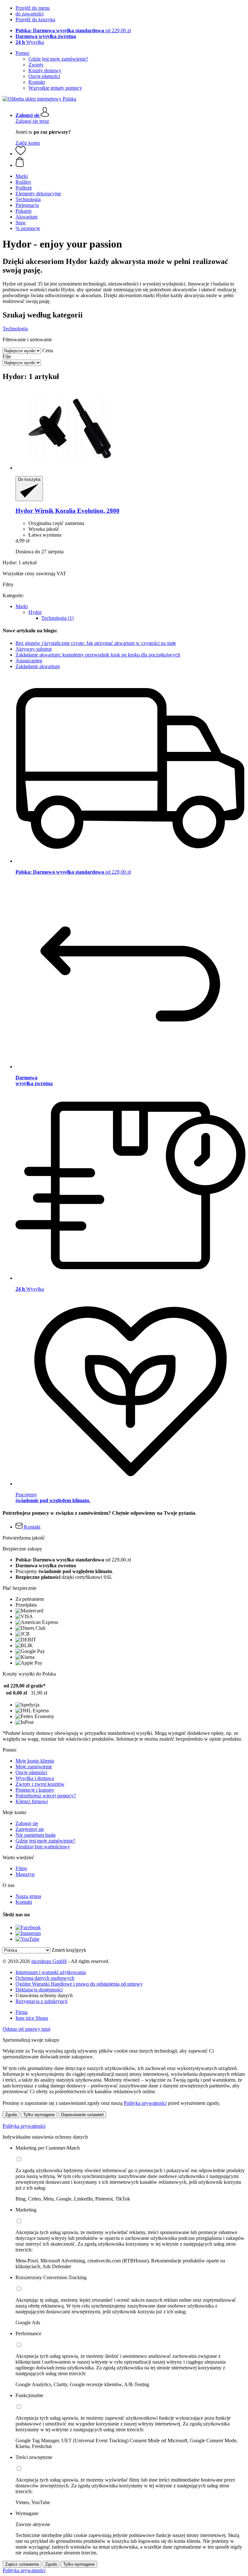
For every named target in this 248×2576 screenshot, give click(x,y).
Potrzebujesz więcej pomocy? (46, 1796)
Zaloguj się (27, 1823)
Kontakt (37, 82)
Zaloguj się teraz (32, 121)
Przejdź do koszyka (35, 19)
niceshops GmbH (49, 1961)
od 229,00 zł (73, 30)
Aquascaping (29, 661)
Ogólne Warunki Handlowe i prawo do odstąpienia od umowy (79, 1984)
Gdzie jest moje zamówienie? (58, 59)
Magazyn (25, 1874)
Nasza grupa (28, 1896)
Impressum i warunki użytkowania (51, 1972)
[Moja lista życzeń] (21, 154)
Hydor (35, 612)
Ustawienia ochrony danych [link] (44, 1995)
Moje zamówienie (34, 1767)
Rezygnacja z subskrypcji (41, 2001)
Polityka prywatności (24, 2126)
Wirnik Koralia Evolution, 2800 (67, 511)
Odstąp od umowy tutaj (26, 2029)
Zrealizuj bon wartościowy (43, 1847)
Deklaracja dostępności (39, 1990)
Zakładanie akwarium (38, 666)
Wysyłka (30, 42)
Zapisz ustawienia (22, 2564)
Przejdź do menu (33, 8)
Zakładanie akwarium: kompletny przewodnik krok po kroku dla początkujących (98, 655)
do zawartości (30, 14)
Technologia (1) (57, 618)
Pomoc (23, 53)
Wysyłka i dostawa (35, 1778)
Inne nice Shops (32, 2018)
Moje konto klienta (35, 1761)
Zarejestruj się (30, 1829)
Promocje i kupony (35, 1790)
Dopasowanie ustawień (82, 2115)
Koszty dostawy (45, 70)
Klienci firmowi (32, 1801)
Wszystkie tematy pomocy (55, 88)
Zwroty (36, 65)
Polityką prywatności (145, 2103)
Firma (21, 2012)
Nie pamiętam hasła (36, 1835)
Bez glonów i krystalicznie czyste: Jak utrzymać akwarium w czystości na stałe (96, 643)
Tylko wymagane (39, 2115)
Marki (22, 606)
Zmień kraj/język (69, 1950)
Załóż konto (28, 143)
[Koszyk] (130, 162)
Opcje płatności (44, 76)
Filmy (21, 1868)
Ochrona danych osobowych (45, 1978)
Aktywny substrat (34, 649)
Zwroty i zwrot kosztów (40, 1784)
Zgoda (11, 2115)
